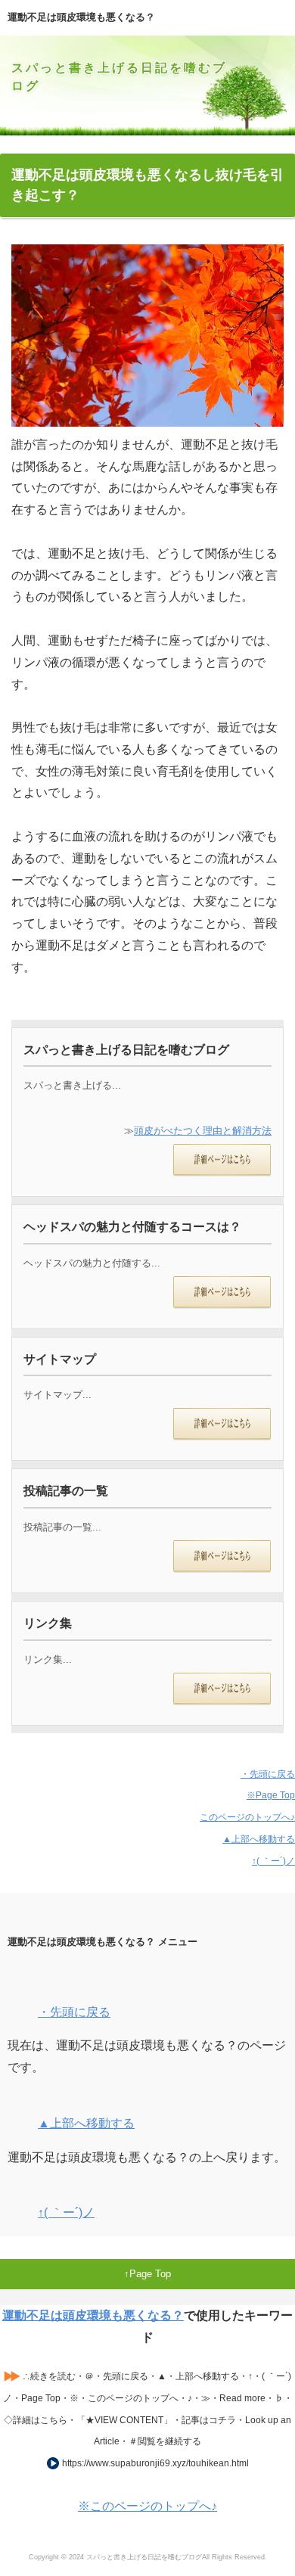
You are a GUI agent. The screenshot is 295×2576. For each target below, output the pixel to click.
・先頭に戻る (268, 1774)
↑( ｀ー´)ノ (273, 1861)
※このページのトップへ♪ (147, 2506)
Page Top (150, 2274)
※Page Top (271, 1795)
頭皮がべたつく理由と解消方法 (203, 1131)
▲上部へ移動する (259, 1839)
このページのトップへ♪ (247, 1817)
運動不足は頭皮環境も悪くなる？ (93, 2315)
